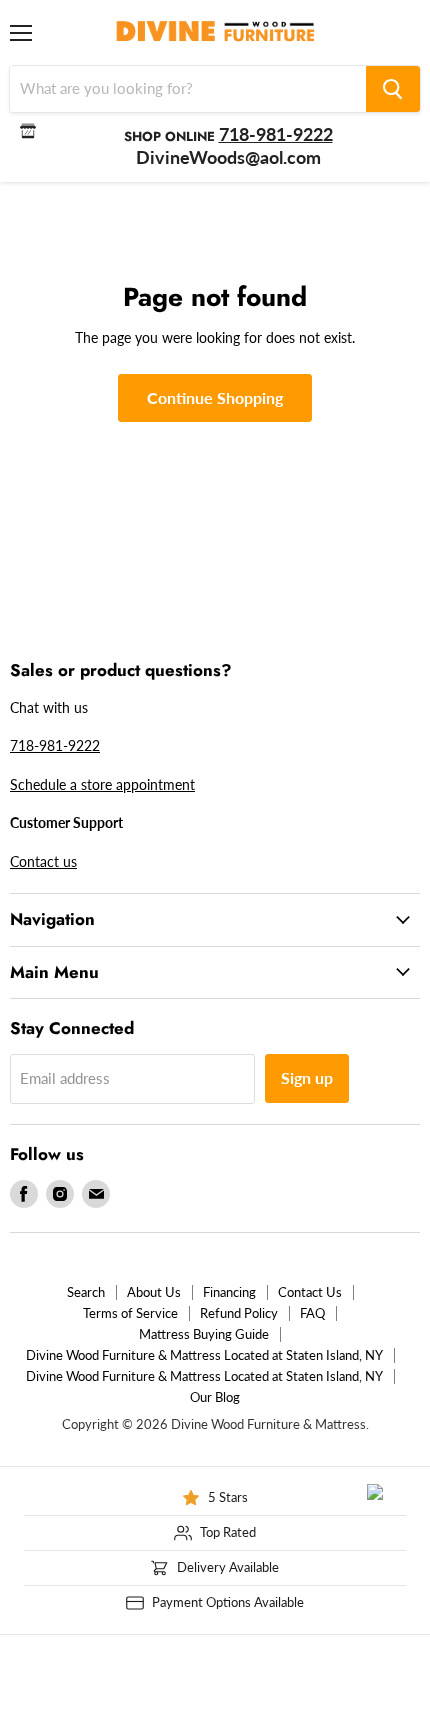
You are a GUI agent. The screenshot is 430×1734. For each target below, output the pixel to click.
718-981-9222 (55, 745)
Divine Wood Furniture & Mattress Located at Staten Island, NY (204, 1355)
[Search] (393, 89)
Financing (229, 1292)
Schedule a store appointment (102, 784)
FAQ (312, 1313)
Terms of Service (130, 1313)
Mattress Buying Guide (204, 1334)
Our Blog (215, 1397)
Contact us (43, 861)
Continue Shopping (215, 397)
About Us (154, 1292)
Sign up (307, 1077)
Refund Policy (239, 1313)
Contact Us (310, 1292)
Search (86, 1292)
